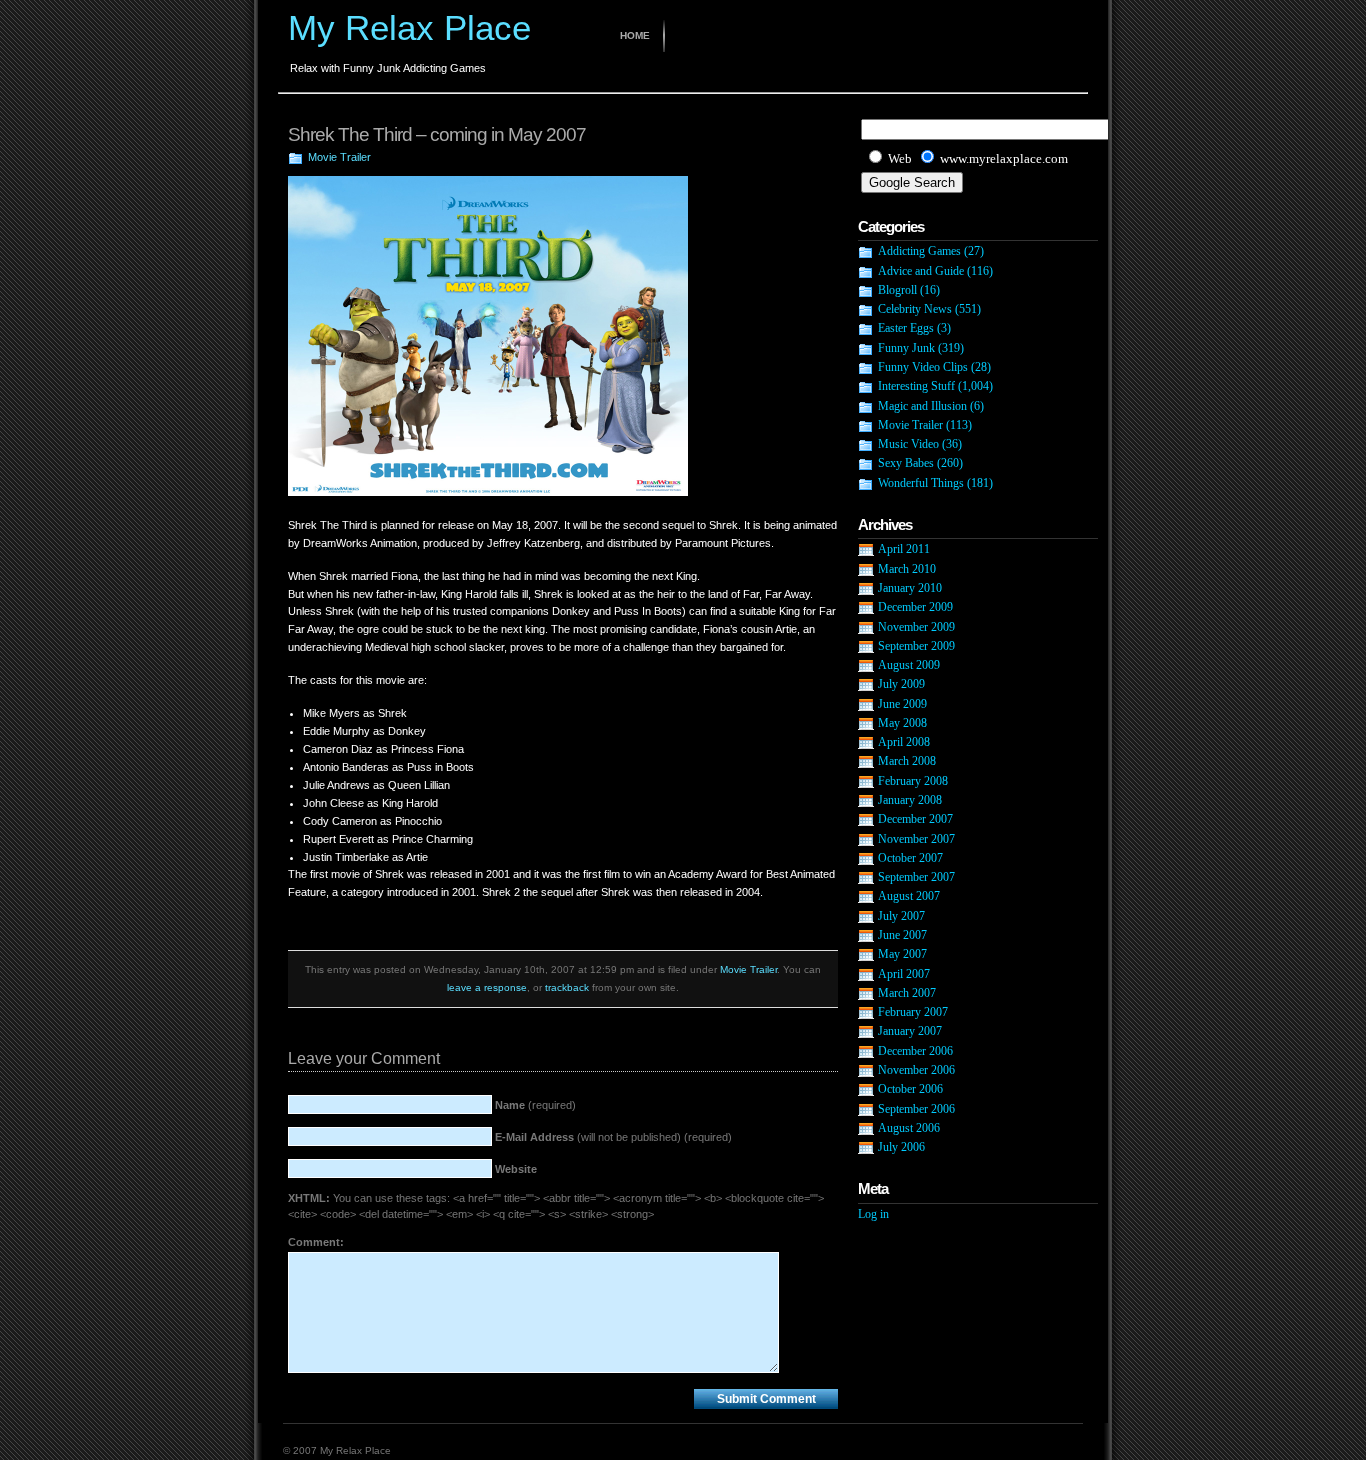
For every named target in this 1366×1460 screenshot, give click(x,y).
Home (635, 35)
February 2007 (913, 1012)
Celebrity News (915, 309)
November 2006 (916, 1070)
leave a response (487, 987)
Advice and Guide (921, 271)
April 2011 (904, 549)
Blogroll (897, 290)
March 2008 (907, 761)
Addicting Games (919, 251)
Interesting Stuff (916, 386)
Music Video (908, 444)
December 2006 (915, 1051)
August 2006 (909, 1128)
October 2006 (910, 1089)
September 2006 (916, 1109)
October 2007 (910, 858)
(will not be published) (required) (613, 1137)
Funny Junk (906, 348)
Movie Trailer (339, 157)
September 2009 (916, 646)
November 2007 (916, 839)
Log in (873, 1214)
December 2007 (915, 819)
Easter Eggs (906, 328)
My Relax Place (409, 27)
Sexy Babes (906, 463)
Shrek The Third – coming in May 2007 (437, 134)
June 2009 (902, 704)
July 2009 (901, 684)
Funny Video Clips (923, 367)
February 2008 (913, 781)
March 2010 (907, 569)
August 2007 (909, 896)
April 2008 (904, 742)
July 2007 (901, 916)
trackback (567, 987)
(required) (535, 1105)
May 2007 (902, 954)
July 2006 (901, 1147)
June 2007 (902, 935)
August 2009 (909, 665)
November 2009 (916, 627)
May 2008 (902, 723)
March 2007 (907, 993)
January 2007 (910, 1031)
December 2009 (915, 607)
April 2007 (904, 974)
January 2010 (910, 588)
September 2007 (916, 877)
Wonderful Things (921, 483)
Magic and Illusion (922, 406)
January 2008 (910, 800)
